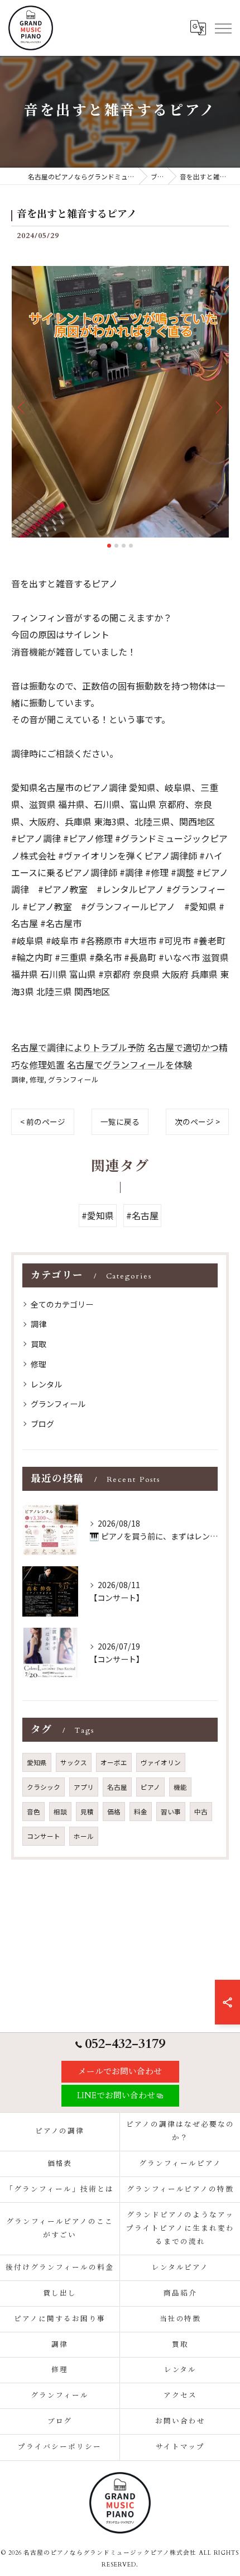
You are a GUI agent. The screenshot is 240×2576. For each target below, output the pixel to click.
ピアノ (150, 1787)
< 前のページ (43, 1121)
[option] (120, 402)
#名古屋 (142, 1215)
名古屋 (117, 1787)
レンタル (46, 1384)
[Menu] (223, 28)
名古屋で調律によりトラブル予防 (78, 1047)
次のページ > (197, 1121)
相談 (60, 1812)
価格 (114, 1812)
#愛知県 (98, 1215)
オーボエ (114, 1762)
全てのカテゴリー (62, 1304)
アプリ (84, 1787)
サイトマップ (180, 2447)
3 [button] (124, 546)
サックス (74, 1762)
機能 (180, 1787)
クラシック (44, 1787)
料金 (141, 1812)
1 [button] (109, 546)
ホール (84, 1836)
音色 (33, 1812)
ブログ (42, 1424)
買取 (39, 1344)
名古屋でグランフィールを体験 (129, 1064)
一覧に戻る (120, 1121)
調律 (18, 1079)
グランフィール (73, 1079)
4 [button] (131, 546)
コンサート (44, 1836)
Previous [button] (22, 407)
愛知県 (37, 1762)
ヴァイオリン (161, 1762)
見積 (87, 1812)
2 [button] (116, 546)
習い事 (171, 1812)
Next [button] (218, 407)
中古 (201, 1812)
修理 (37, 1079)
